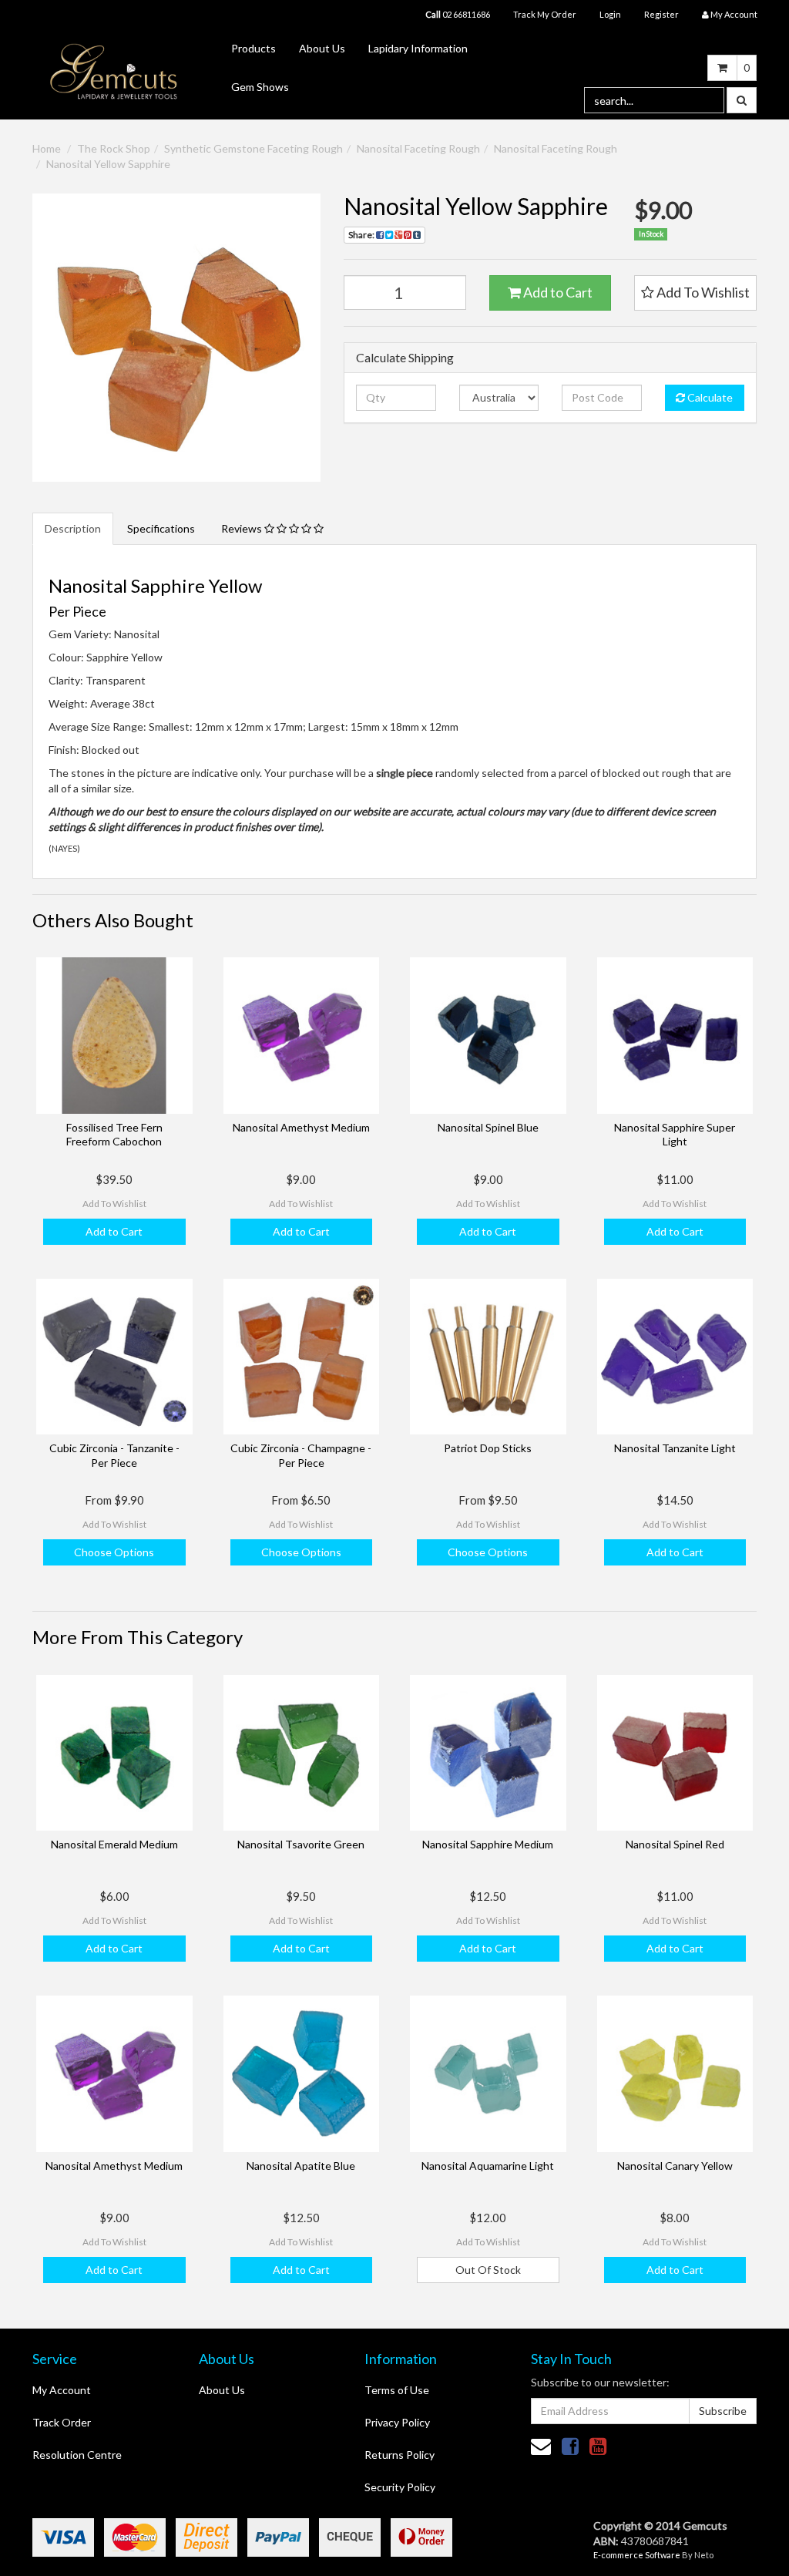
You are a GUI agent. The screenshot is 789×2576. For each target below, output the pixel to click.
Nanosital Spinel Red (675, 1844)
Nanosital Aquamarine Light (488, 2166)
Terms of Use (397, 2390)
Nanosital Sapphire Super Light (675, 1134)
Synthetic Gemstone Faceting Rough (253, 148)
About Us (322, 48)
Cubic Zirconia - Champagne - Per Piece (301, 1455)
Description (73, 528)
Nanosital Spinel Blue (488, 1127)
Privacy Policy (397, 2422)
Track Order (62, 2422)
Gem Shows (260, 87)
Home (47, 148)
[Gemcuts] (114, 71)
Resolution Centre (77, 2455)
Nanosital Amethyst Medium (301, 1127)
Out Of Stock (488, 2270)
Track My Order (545, 14)
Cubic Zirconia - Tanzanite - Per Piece (114, 1455)
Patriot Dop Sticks (488, 1448)
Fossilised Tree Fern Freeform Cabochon (114, 1134)
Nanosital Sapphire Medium (488, 1844)
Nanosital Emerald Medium (114, 1844)
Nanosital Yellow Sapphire (108, 164)
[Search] (742, 100)
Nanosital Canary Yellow (675, 2166)
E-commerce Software (637, 2555)
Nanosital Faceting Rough (418, 148)
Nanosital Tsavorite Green (301, 1844)
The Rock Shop (114, 148)
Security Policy (400, 2487)
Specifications (161, 528)
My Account (62, 2390)
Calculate (709, 397)
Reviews (243, 528)
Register (661, 14)
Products (253, 48)
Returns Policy (400, 2455)
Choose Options (114, 1552)
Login (610, 14)
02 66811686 (458, 14)
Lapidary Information (418, 48)
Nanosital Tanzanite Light (675, 1448)
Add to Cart (557, 292)
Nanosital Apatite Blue (301, 2166)
